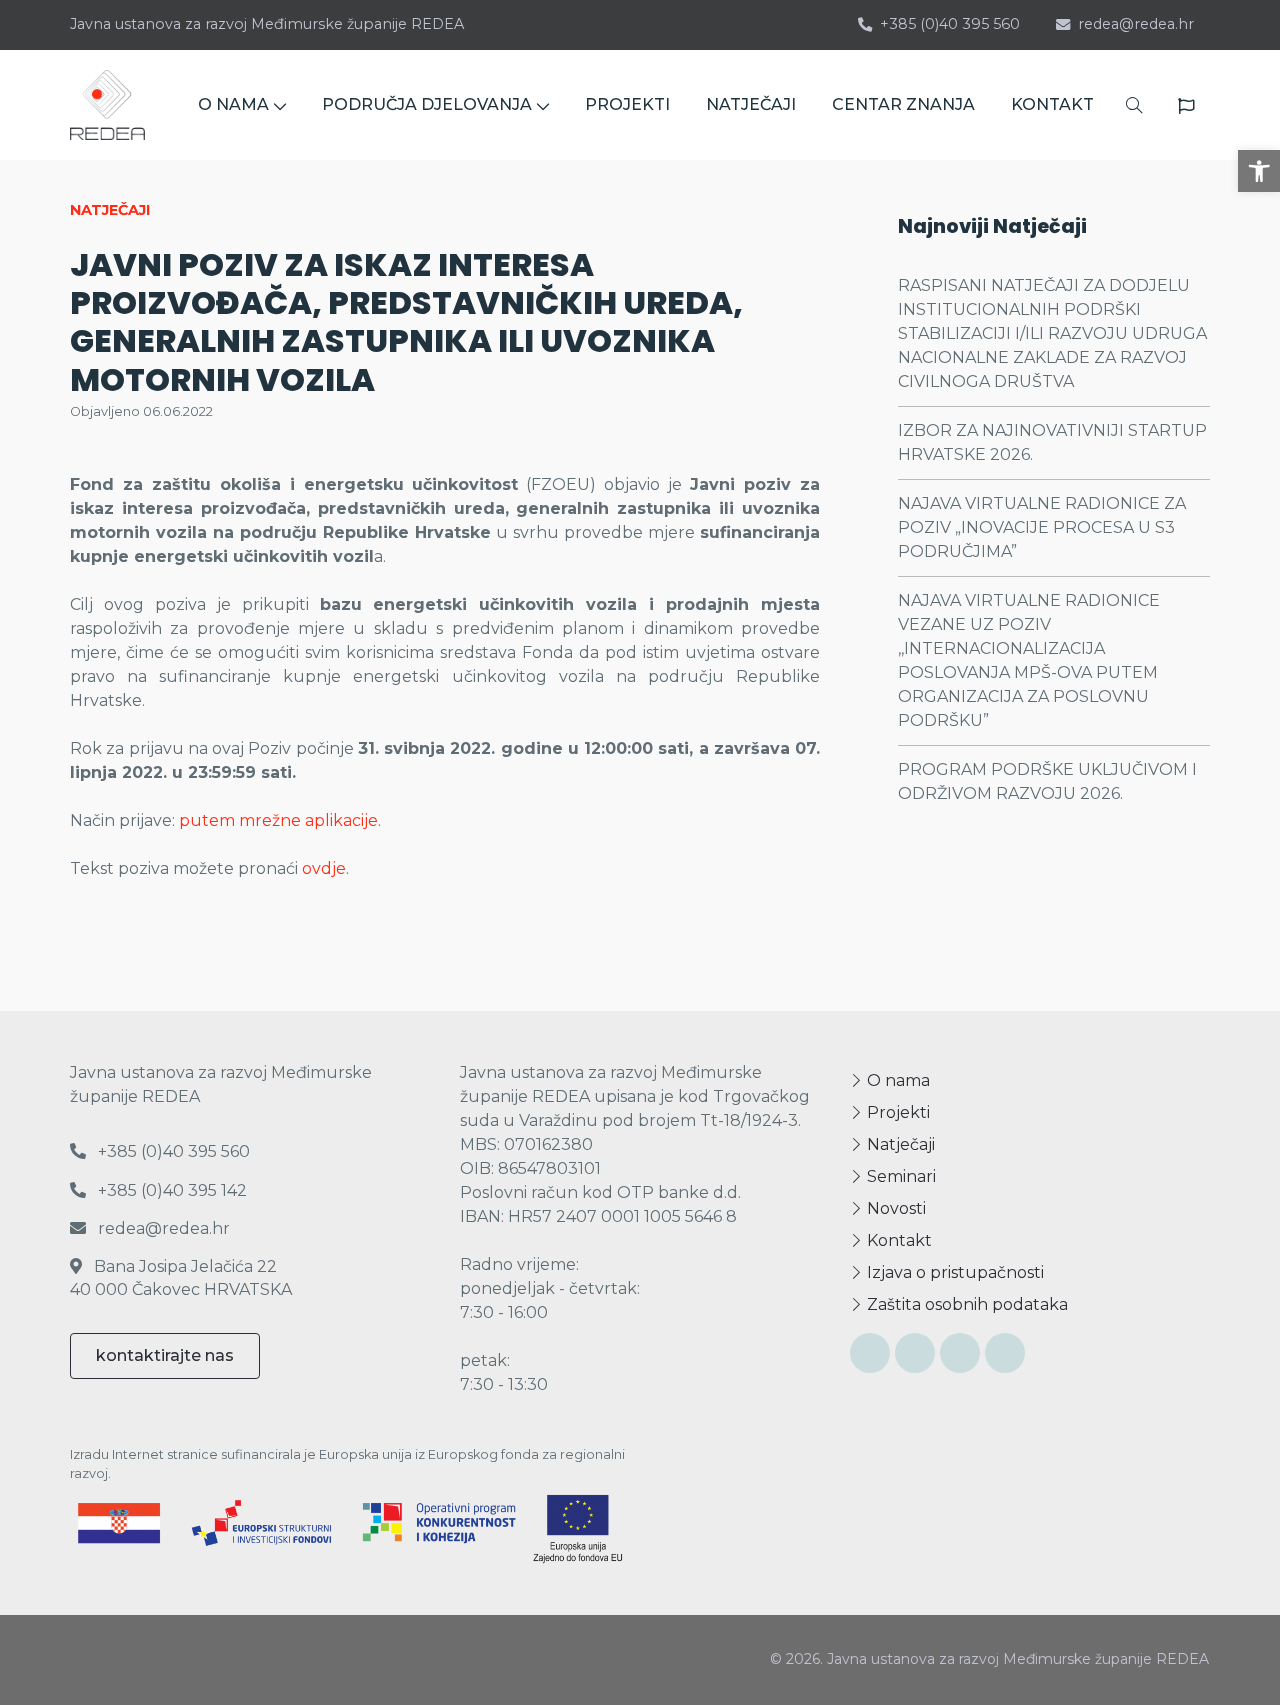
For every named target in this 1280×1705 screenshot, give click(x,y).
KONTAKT (1052, 104)
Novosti (894, 1208)
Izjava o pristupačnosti (953, 1272)
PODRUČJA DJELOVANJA (427, 104)
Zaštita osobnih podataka (965, 1304)
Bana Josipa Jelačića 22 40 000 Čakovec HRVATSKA (181, 1277)
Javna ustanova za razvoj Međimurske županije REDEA (267, 24)
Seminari (899, 1176)
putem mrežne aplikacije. (280, 820)
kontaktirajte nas (165, 1355)
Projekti (896, 1112)
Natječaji (899, 1144)
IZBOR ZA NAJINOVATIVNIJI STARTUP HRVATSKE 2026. (1052, 442)
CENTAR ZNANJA (903, 104)
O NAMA (233, 104)
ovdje (324, 868)
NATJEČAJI (751, 104)
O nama (896, 1080)
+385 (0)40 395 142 (170, 1190)
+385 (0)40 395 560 (950, 24)
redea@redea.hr (1136, 24)
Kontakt (897, 1240)
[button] (1259, 171)
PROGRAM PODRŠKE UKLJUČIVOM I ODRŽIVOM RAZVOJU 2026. (1047, 781)
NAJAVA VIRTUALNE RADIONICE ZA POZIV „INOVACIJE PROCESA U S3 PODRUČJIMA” (1042, 527)
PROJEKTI (627, 104)
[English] (1186, 106)
